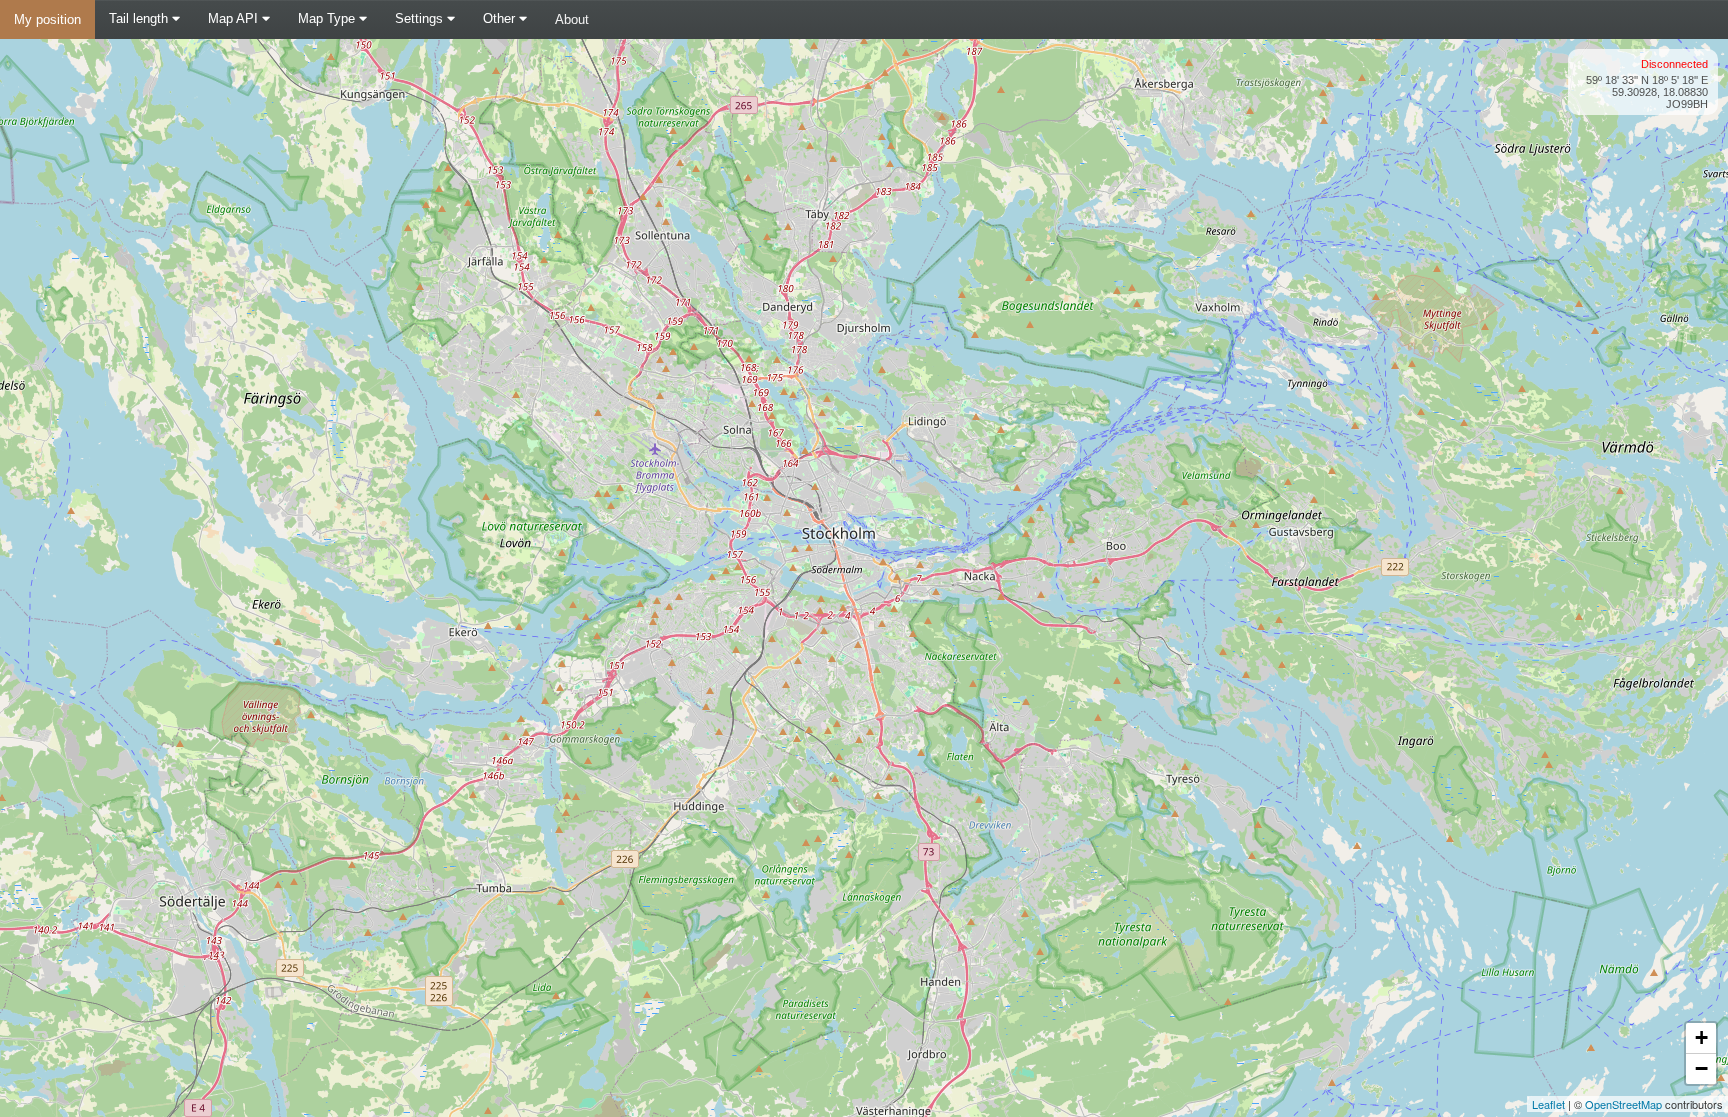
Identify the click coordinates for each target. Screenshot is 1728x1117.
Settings (421, 18)
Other (501, 18)
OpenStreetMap (1623, 1104)
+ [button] (1701, 1037)
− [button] (1701, 1068)
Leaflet (1548, 1104)
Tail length (140, 18)
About (572, 19)
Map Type (328, 18)
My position (47, 19)
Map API (235, 18)
